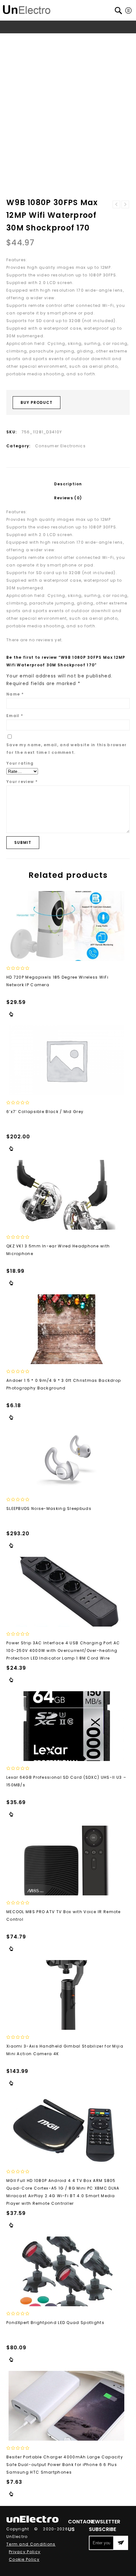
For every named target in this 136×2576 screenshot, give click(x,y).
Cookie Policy (24, 2559)
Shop (35, 39)
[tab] (68, 484)
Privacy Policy (25, 2552)
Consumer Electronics (71, 39)
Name (15, 694)
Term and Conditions (31, 2544)
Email (15, 716)
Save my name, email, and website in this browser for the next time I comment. (66, 749)
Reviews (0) (68, 498)
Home (17, 39)
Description (68, 484)
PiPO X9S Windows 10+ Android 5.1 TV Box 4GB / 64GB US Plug (116, 204)
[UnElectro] (27, 9)
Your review (22, 782)
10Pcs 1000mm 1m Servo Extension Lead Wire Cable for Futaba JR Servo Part (125, 204)
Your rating (20, 763)
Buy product (37, 402)
